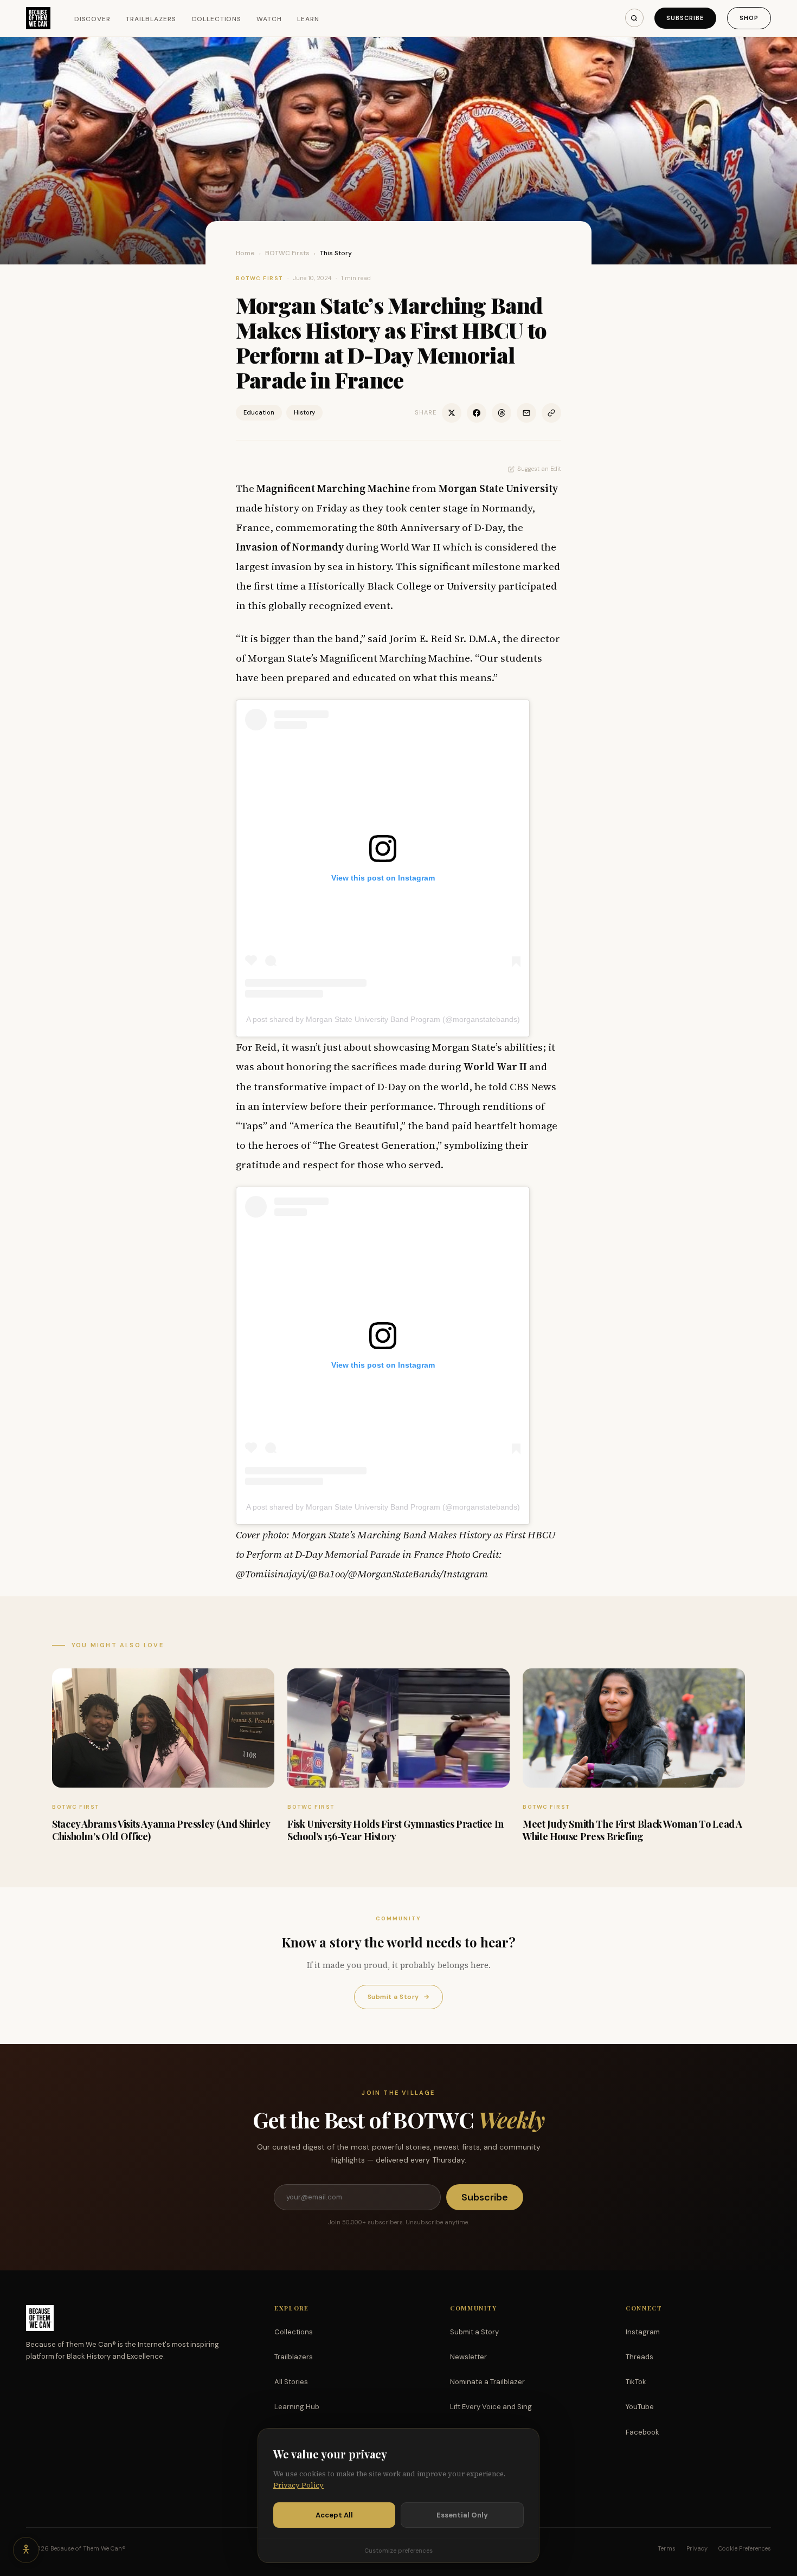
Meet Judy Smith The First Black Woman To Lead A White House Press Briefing (632, 1830)
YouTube (640, 2407)
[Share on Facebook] (477, 413)
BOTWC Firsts (287, 253)
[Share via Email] (526, 413)
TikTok (636, 2382)
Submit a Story (398, 1997)
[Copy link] (551, 413)
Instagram (643, 2332)
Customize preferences (398, 2551)
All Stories (291, 2382)
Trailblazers (151, 19)
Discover (93, 19)
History (304, 412)
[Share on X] (452, 413)
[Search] (634, 18)
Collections (217, 19)
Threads (639, 2357)
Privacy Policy (298, 2485)
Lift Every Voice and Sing (491, 2407)
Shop (749, 18)
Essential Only (462, 2515)
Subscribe (685, 18)
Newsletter (468, 2357)
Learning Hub (297, 2407)
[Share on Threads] (502, 413)
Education (259, 412)
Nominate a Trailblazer (487, 2382)
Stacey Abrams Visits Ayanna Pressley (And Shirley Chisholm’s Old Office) (161, 1830)
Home (245, 253)
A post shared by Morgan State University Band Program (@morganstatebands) (383, 1019)
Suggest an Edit (539, 469)
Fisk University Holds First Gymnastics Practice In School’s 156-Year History (396, 1830)
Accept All (334, 2515)
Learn (308, 19)
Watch (269, 19)
